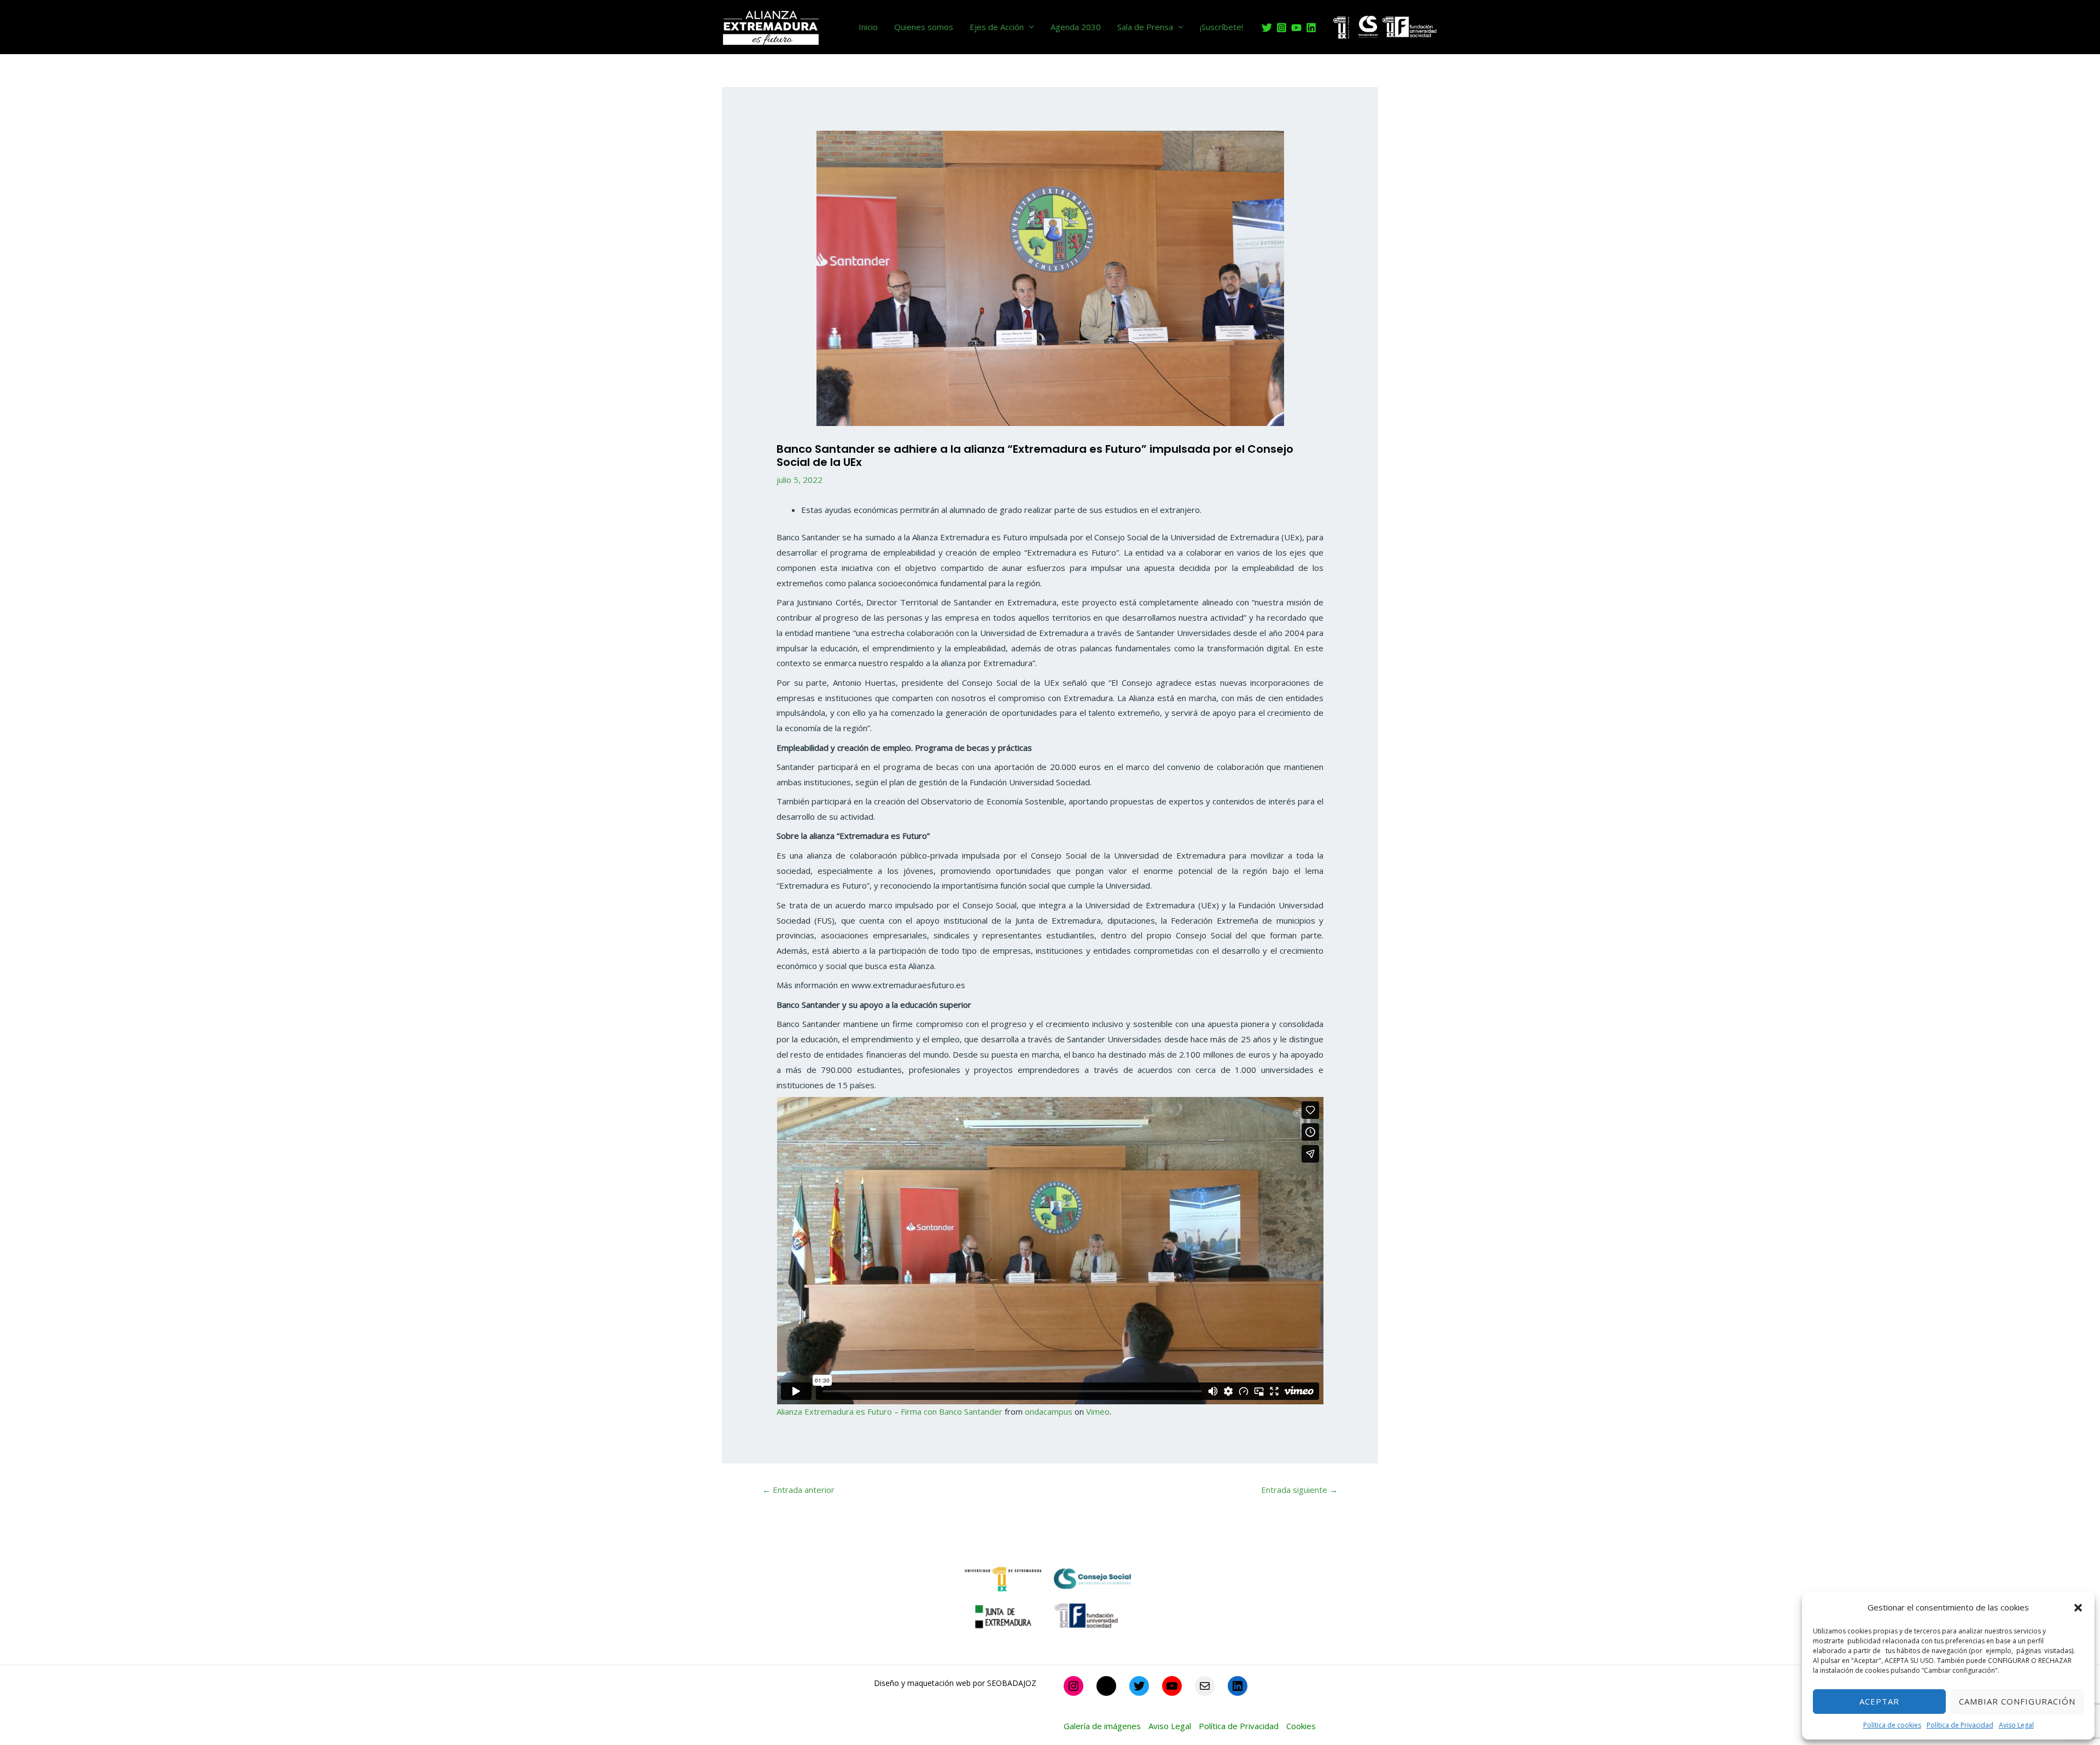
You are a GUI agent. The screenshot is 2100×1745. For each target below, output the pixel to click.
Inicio (868, 27)
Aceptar (1879, 1701)
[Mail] (1205, 1686)
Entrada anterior (798, 1490)
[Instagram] (1282, 28)
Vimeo (1098, 1411)
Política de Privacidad (1960, 1725)
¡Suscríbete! (1221, 27)
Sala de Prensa (1145, 27)
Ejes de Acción (997, 27)
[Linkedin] (1311, 28)
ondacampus (1049, 1411)
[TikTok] (1106, 1686)
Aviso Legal (2016, 1725)
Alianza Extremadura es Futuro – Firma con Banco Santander (889, 1411)
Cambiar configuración (2017, 1701)
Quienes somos (924, 27)
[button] (2078, 1608)
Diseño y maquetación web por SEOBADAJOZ (955, 1683)
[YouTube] (1296, 28)
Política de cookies (1892, 1725)
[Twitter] (1267, 28)
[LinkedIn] (1238, 1686)
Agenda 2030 (1076, 27)
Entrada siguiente (1299, 1490)
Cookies (1301, 1726)
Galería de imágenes (1102, 1726)
